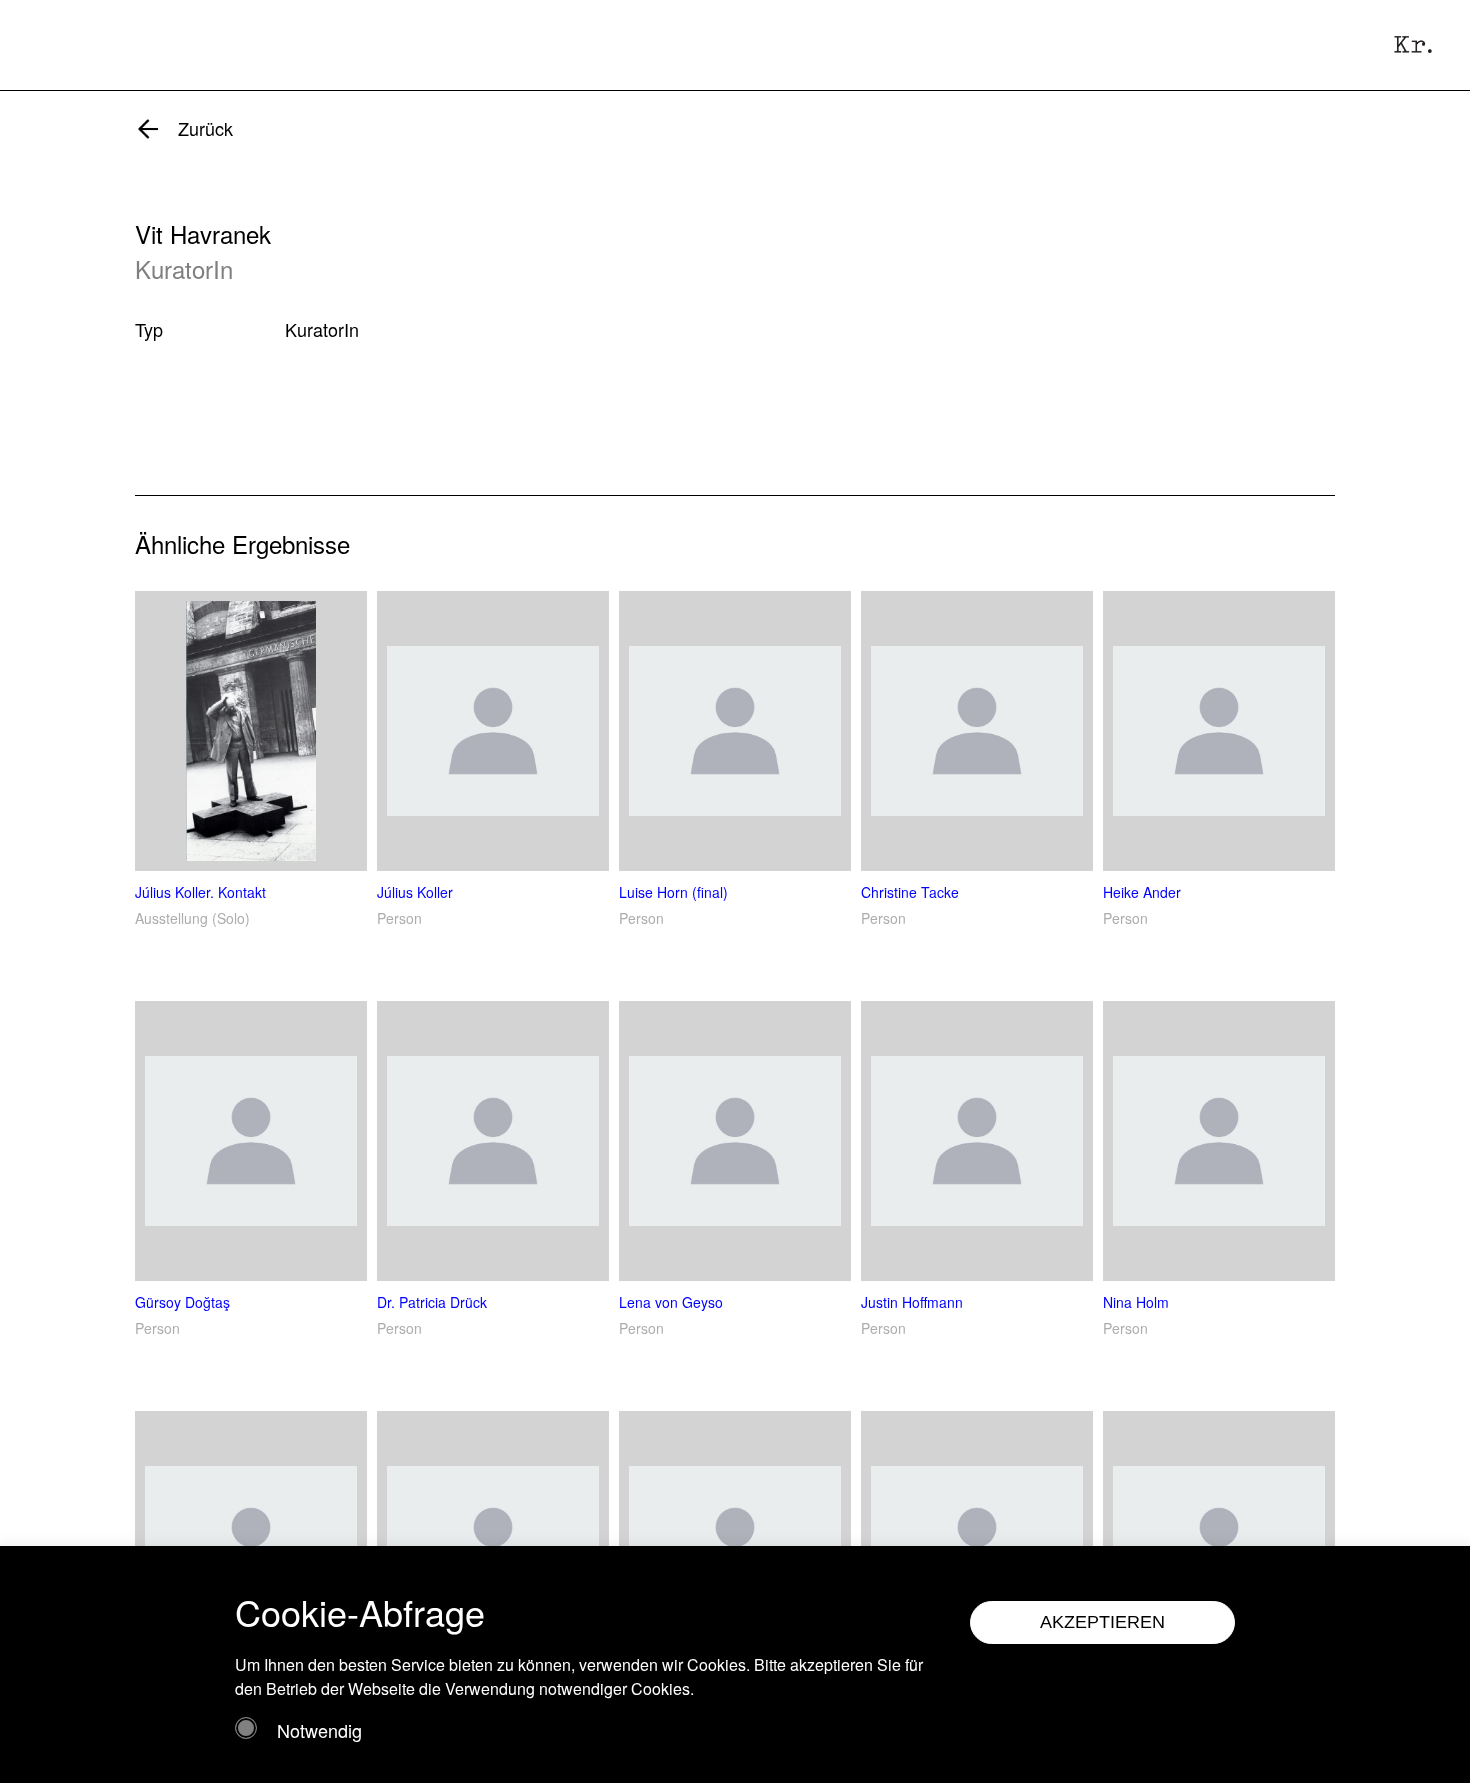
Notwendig (319, 1730)
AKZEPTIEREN (1102, 1622)
